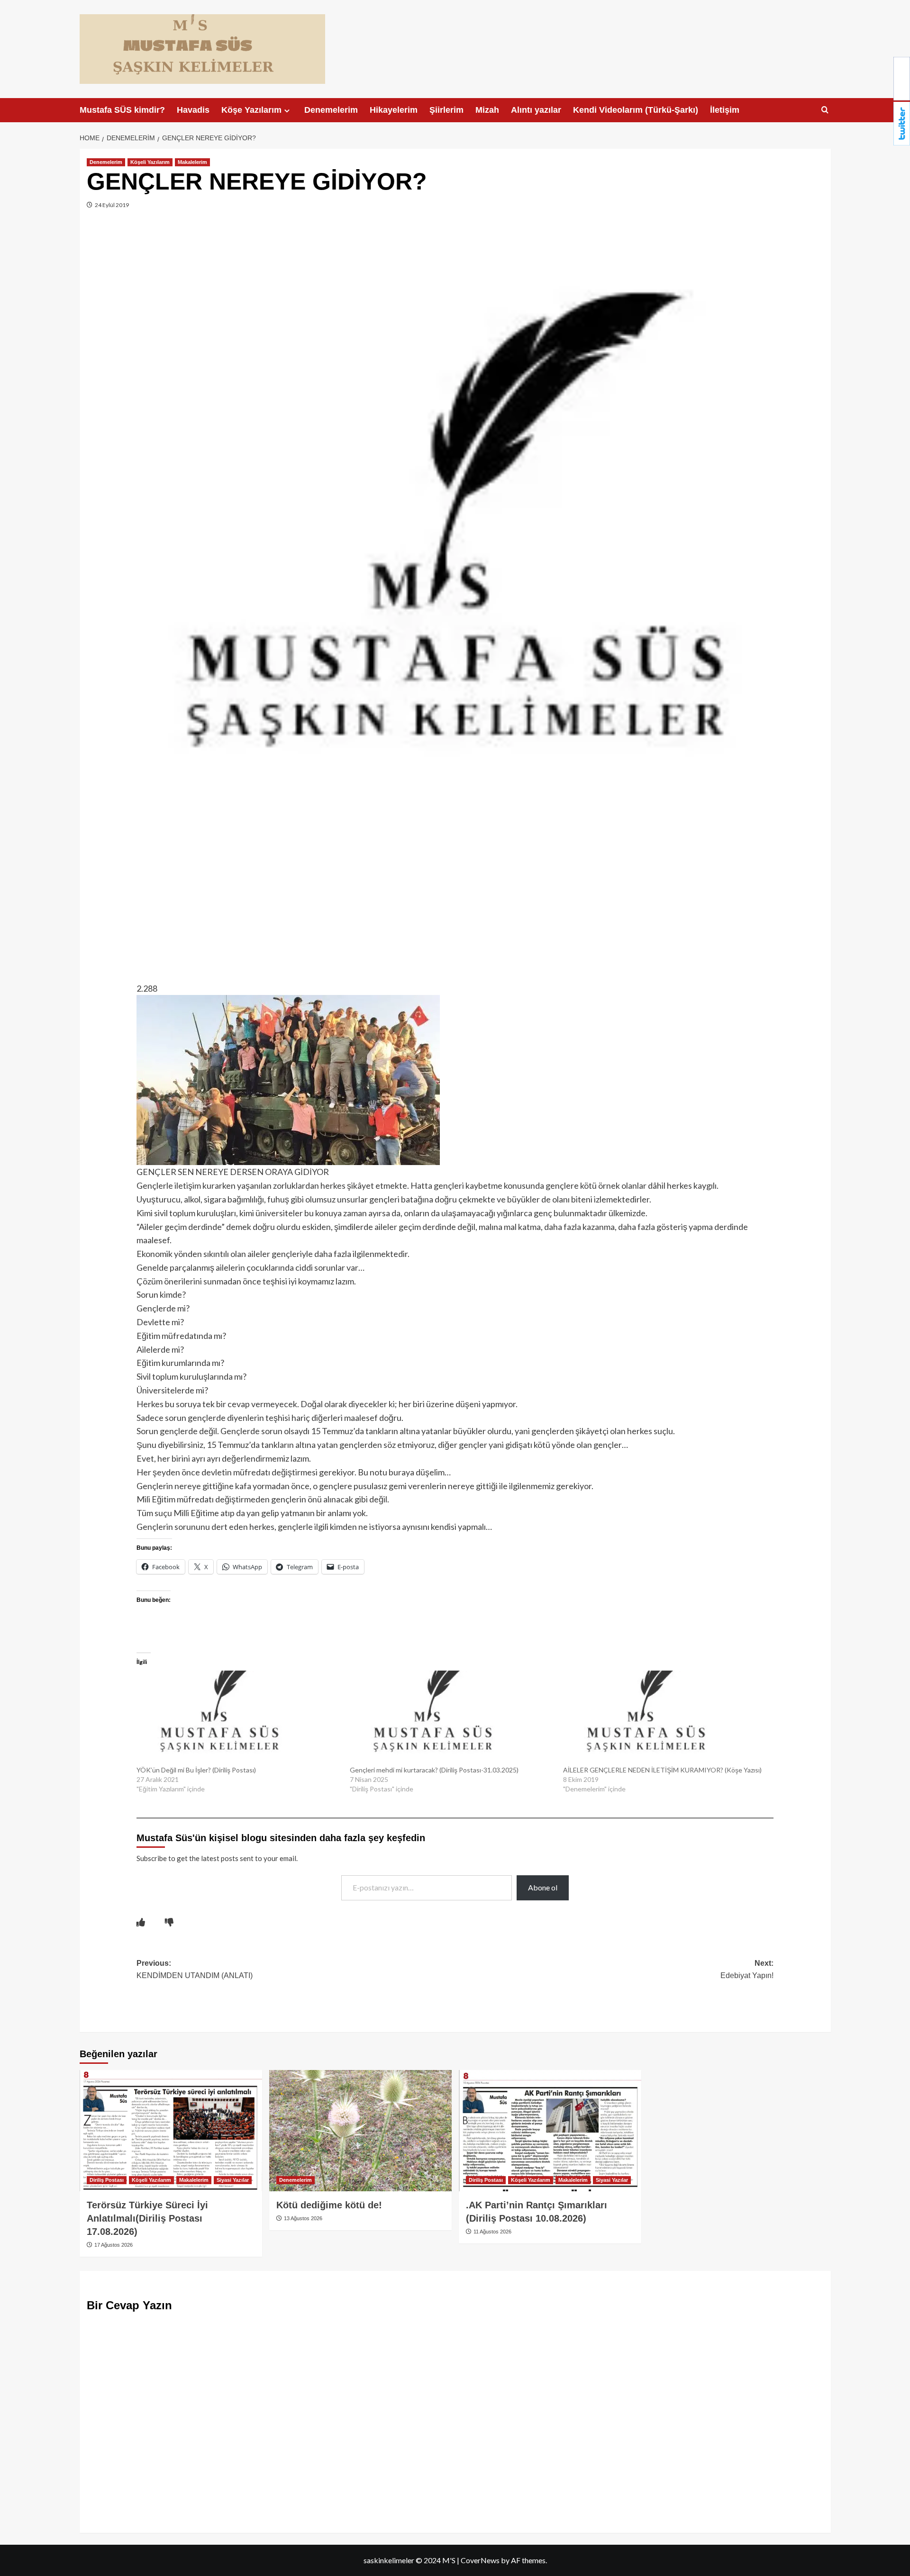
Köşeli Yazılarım (150, 162)
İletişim (725, 110)
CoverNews (480, 2560)
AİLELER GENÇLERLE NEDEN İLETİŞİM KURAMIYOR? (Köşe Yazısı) (662, 1770)
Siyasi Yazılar (233, 2180)
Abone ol (543, 1887)
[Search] (825, 110)
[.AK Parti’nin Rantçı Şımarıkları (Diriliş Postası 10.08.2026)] (550, 2131)
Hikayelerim (394, 110)
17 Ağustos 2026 (113, 2245)
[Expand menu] (287, 111)
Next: (747, 1969)
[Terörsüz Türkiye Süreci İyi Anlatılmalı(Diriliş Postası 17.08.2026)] (171, 2131)
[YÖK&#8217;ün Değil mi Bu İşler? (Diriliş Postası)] (238, 1718)
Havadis (193, 110)
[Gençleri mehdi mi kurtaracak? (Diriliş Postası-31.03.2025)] (452, 1718)
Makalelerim (192, 162)
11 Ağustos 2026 (492, 2232)
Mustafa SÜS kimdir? (122, 110)
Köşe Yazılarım (251, 110)
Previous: (195, 1969)
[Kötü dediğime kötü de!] (360, 2131)
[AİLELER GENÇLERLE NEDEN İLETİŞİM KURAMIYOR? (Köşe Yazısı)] (665, 1718)
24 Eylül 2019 (111, 205)
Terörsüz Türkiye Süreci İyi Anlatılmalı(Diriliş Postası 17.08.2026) (147, 2218)
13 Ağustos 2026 (302, 2218)
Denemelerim (331, 110)
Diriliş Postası (107, 2180)
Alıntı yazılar (536, 110)
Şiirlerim (446, 110)
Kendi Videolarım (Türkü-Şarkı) (636, 110)
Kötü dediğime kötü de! (329, 2205)
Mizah (487, 110)
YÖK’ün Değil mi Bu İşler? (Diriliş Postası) (196, 1770)
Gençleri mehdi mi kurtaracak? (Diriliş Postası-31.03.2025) (434, 1770)
